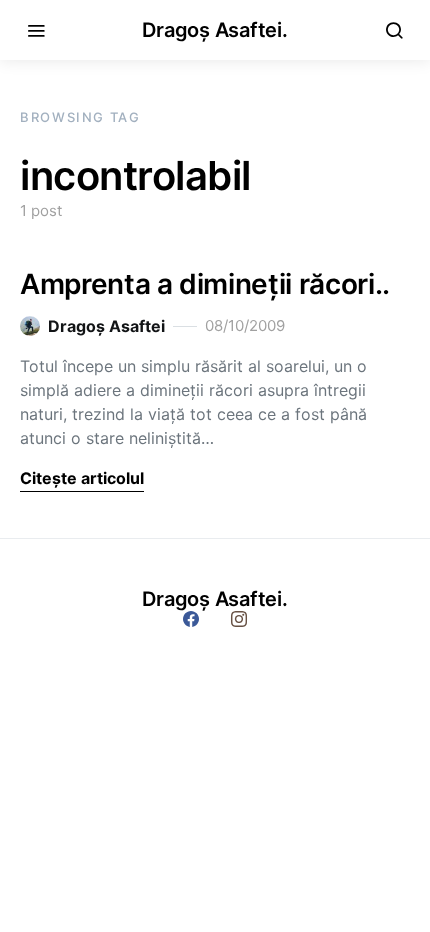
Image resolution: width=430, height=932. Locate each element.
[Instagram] (239, 619)
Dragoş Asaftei (106, 326)
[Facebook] (191, 619)
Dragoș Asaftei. (214, 30)
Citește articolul (82, 478)
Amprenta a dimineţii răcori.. (205, 284)
